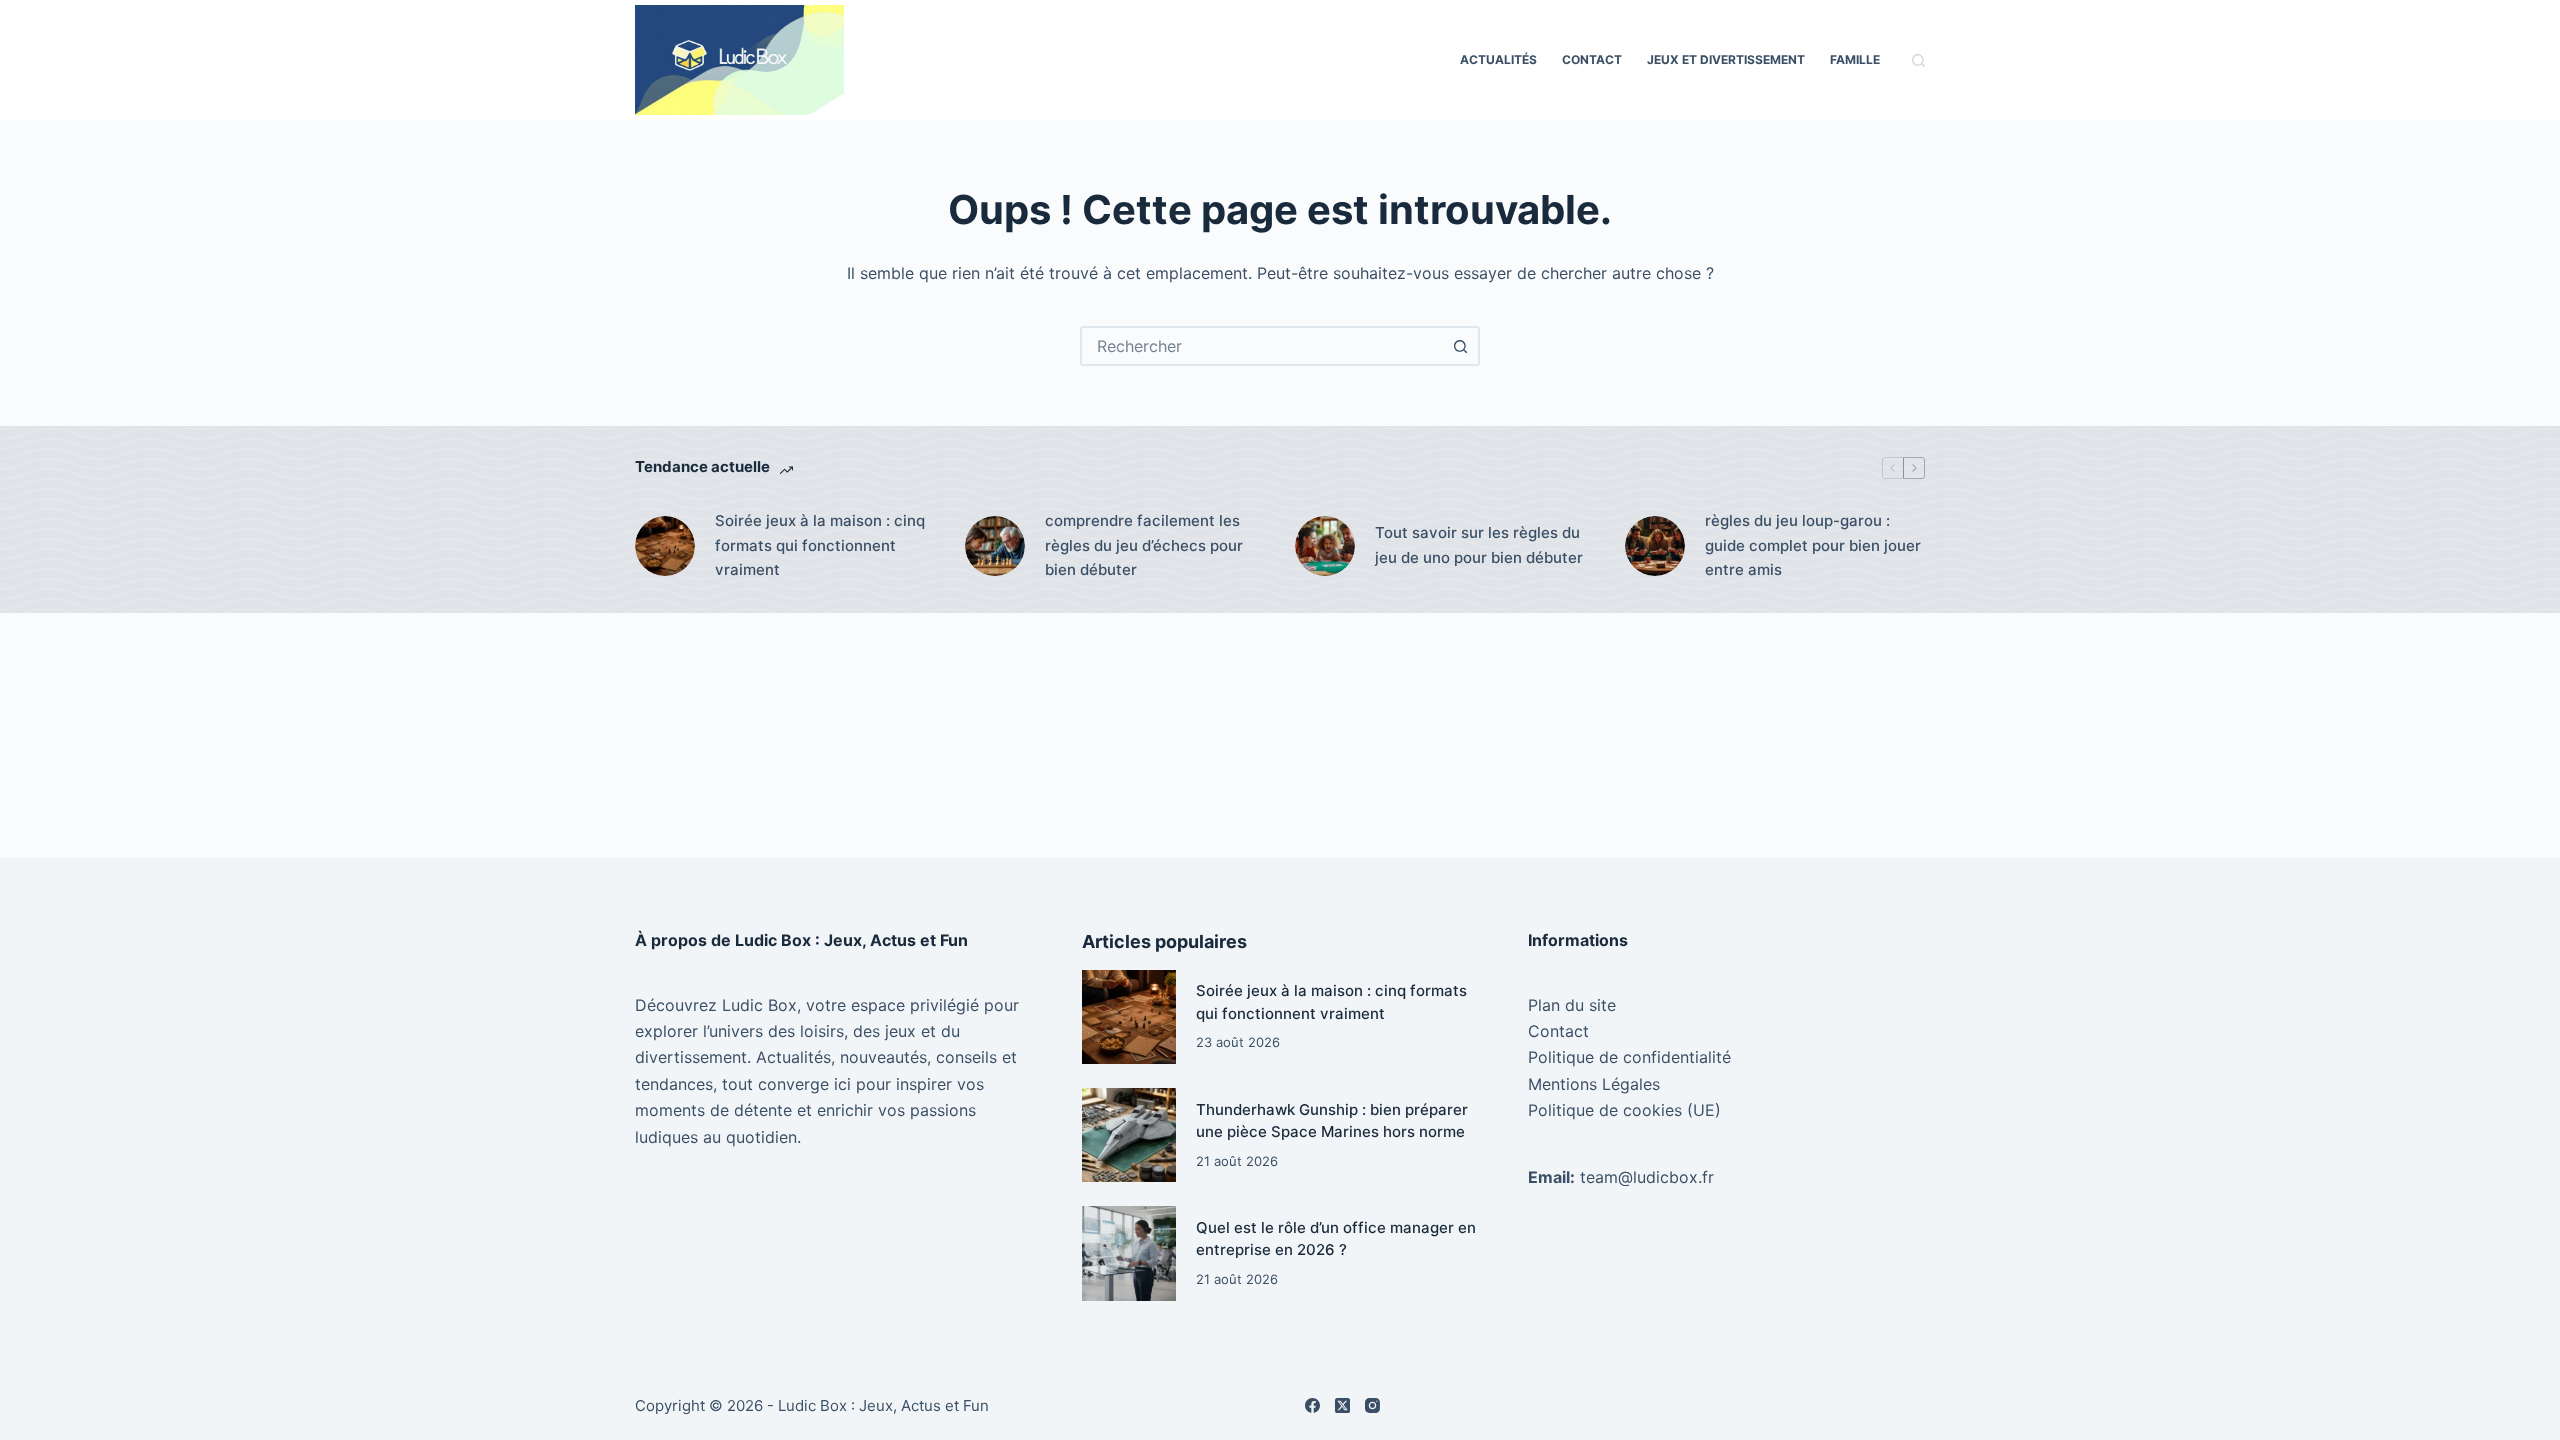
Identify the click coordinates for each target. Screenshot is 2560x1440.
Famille (1855, 59)
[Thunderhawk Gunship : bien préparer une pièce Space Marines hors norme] (1129, 1135)
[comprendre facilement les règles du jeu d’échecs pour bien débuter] (995, 546)
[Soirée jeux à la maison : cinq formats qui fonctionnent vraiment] (665, 546)
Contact (1592, 59)
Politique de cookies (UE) (1624, 1110)
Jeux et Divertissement (1726, 59)
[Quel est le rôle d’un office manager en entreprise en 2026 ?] (1129, 1253)
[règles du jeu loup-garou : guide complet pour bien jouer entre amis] (1655, 546)
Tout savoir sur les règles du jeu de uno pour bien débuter (1479, 545)
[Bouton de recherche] (1460, 346)
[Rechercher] (1918, 60)
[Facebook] (1312, 1405)
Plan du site (1572, 1005)
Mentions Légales (1594, 1084)
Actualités (1498, 59)
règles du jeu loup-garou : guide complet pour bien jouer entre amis (1813, 545)
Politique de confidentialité (1629, 1057)
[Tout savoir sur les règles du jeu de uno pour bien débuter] (1325, 546)
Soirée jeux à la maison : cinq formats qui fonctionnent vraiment (820, 545)
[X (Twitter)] (1342, 1405)
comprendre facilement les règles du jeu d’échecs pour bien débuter (1144, 545)
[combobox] (1262, 346)
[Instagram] (1372, 1405)
